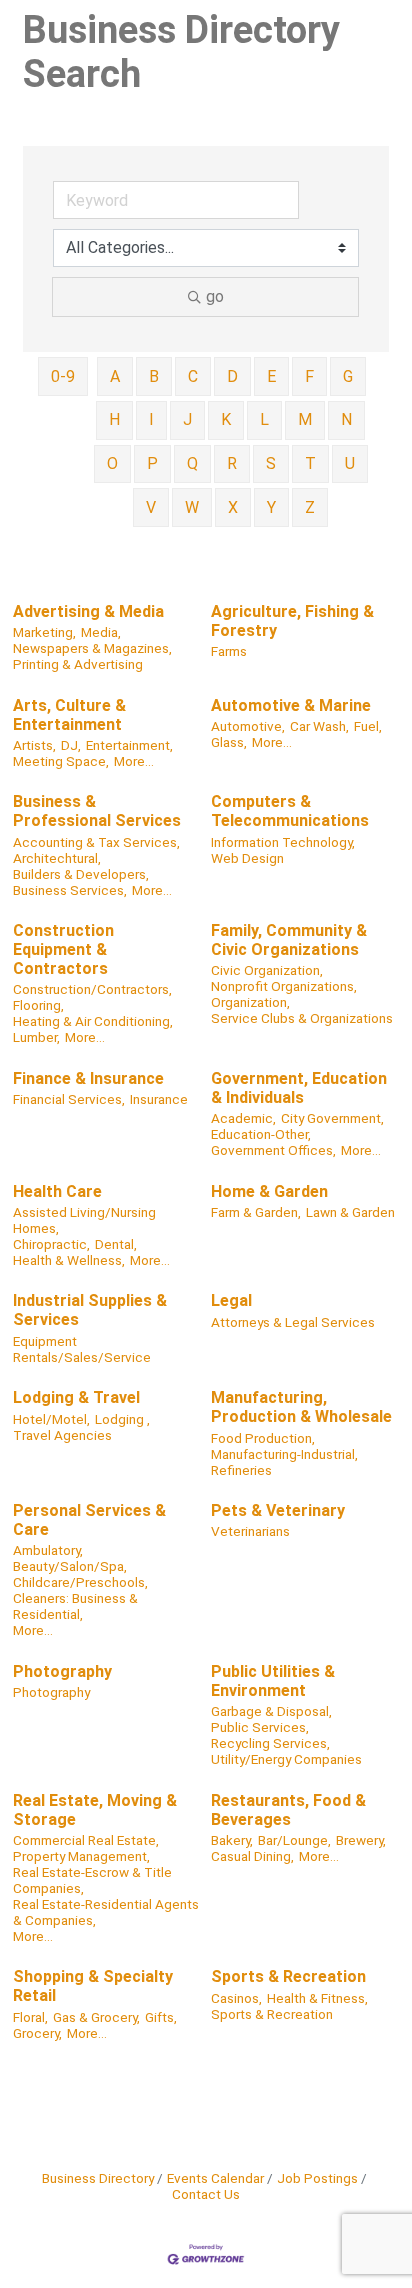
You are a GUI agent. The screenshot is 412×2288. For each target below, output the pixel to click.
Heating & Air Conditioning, (93, 1021)
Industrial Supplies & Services (90, 1310)
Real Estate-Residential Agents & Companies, (106, 1912)
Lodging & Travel (76, 1397)
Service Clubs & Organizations (302, 1018)
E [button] (271, 376)
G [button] (348, 376)
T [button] (310, 463)
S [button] (271, 463)
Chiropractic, (51, 1244)
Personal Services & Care (89, 1520)
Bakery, (232, 1840)
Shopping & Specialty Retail (93, 1986)
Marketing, (44, 632)
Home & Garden (269, 1191)
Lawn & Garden (350, 1212)
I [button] (151, 419)
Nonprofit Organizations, (284, 986)
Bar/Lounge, (294, 1840)
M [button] (305, 419)
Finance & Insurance (88, 1078)
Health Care (57, 1191)
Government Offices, (273, 1150)
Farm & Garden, (256, 1212)
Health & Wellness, (69, 1260)
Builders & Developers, (81, 874)
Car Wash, (319, 726)
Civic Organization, (267, 970)
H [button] (114, 419)
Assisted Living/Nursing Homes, (84, 1220)
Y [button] (271, 507)
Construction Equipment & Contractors (63, 949)
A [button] (115, 376)
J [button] (187, 419)
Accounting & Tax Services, (96, 842)
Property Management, (81, 1856)
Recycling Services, (270, 1743)
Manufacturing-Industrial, (284, 1454)
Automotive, (248, 726)
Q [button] (192, 463)
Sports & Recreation (288, 1976)
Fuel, (368, 726)
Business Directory (98, 2178)
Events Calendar (215, 2178)
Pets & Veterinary (278, 1510)
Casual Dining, (252, 1856)
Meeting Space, (61, 761)
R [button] (232, 463)
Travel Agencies (62, 1435)
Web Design (247, 858)
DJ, (71, 745)
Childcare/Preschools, (80, 1582)
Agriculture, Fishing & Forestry (292, 621)
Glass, (229, 742)
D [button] (232, 376)
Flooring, (38, 1005)
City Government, (332, 1118)
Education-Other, (261, 1134)
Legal (231, 1300)
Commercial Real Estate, (86, 1840)
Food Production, (263, 1438)
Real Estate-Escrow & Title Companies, (92, 1880)
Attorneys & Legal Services (293, 1322)
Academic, (243, 1118)
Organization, (250, 1002)
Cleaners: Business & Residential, (75, 1606)
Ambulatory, (48, 1550)
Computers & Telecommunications (290, 811)
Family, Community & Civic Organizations (289, 940)
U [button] (350, 463)
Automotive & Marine (291, 705)
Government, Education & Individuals (299, 1088)
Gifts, (161, 2017)
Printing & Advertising (78, 664)
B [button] (154, 376)
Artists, (34, 745)
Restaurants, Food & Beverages (288, 1810)
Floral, (30, 2017)
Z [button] (310, 507)
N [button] (346, 419)
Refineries (241, 1470)
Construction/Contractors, (92, 989)
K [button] (226, 419)
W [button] (192, 507)
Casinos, (236, 1998)
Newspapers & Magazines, (92, 648)
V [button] (151, 507)
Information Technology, (283, 842)
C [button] (193, 376)
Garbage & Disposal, (271, 1711)
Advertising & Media (88, 611)
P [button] (152, 463)
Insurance (159, 1099)
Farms (229, 651)
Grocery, (37, 2033)
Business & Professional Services (97, 811)
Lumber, (36, 1037)
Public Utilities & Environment (273, 1681)
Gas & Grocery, (96, 2017)
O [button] (112, 463)
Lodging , (122, 1419)
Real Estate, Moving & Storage (95, 1810)
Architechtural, (57, 858)
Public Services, (260, 1727)
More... (134, 761)
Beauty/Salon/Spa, (70, 1566)
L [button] (264, 419)
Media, (101, 632)
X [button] (233, 507)
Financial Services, (69, 1099)
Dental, (116, 1244)
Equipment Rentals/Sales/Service (82, 1349)
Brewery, (361, 1840)
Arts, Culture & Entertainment (69, 715)
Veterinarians (250, 1531)
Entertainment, (129, 745)
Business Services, (70, 890)
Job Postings (317, 2178)
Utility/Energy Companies (286, 1759)
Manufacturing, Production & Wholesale (301, 1407)
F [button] (309, 376)
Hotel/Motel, (51, 1419)
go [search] (215, 296)
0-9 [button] (63, 376)
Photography (62, 1671)
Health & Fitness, (317, 1998)
